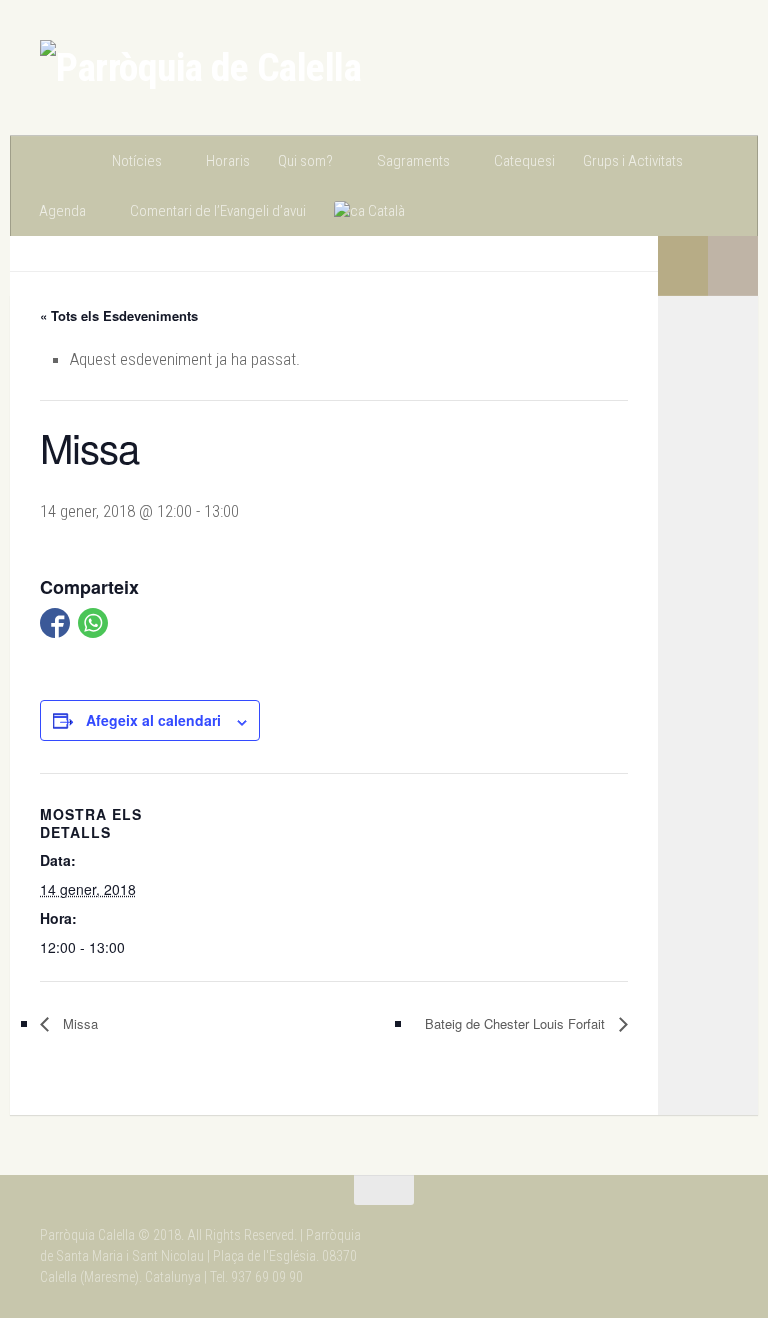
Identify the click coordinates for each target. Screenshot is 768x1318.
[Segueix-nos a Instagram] (642, 1229)
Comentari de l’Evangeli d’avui (218, 211)
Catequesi (524, 161)
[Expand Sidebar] (733, 266)
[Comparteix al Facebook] (55, 623)
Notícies (137, 161)
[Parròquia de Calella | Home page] (200, 68)
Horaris (228, 161)
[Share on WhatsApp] (93, 623)
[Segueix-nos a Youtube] (714, 1229)
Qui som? (305, 161)
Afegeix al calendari (153, 720)
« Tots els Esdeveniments (119, 315)
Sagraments (413, 161)
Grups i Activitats (633, 161)
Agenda (62, 211)
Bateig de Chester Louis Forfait (517, 1023)
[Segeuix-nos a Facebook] (678, 1229)
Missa (78, 1023)
